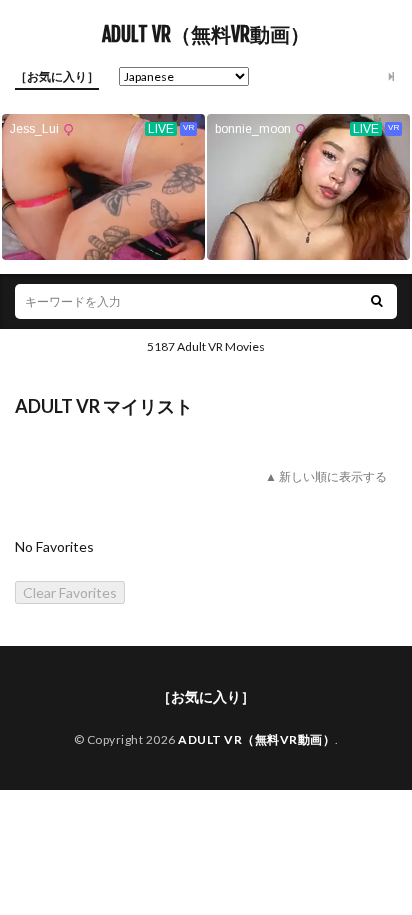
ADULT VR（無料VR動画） (206, 35)
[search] (377, 301)
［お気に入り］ (57, 76)
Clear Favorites (70, 592)
